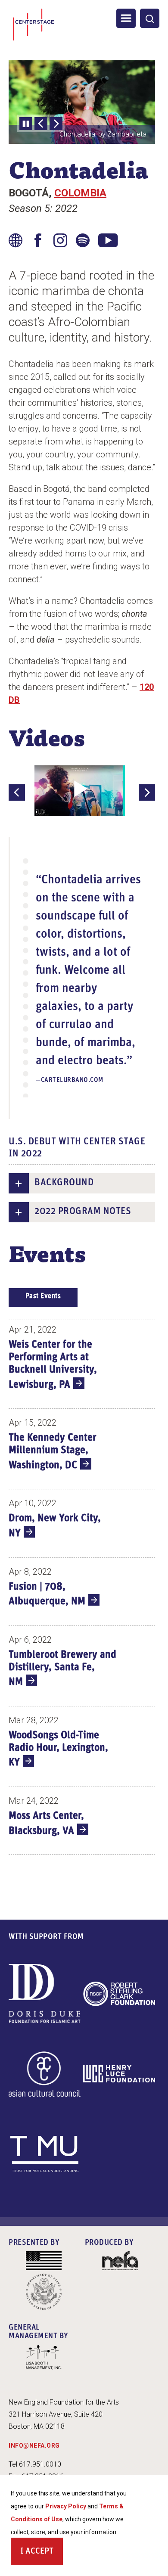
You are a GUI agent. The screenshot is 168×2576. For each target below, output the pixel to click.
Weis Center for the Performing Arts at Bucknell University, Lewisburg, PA (53, 1365)
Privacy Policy (66, 2506)
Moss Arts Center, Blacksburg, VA (46, 1824)
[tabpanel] (82, 1589)
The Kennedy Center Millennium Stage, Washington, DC (53, 1452)
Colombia (80, 193)
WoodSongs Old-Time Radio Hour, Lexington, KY (58, 1749)
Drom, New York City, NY (55, 1526)
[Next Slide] (56, 124)
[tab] (43, 1297)
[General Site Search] (150, 18)
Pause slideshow (26, 124)
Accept (39, 2551)
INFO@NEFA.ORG (34, 2445)
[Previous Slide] (41, 124)
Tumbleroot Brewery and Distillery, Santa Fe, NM (62, 1669)
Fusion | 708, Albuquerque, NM (47, 1594)
